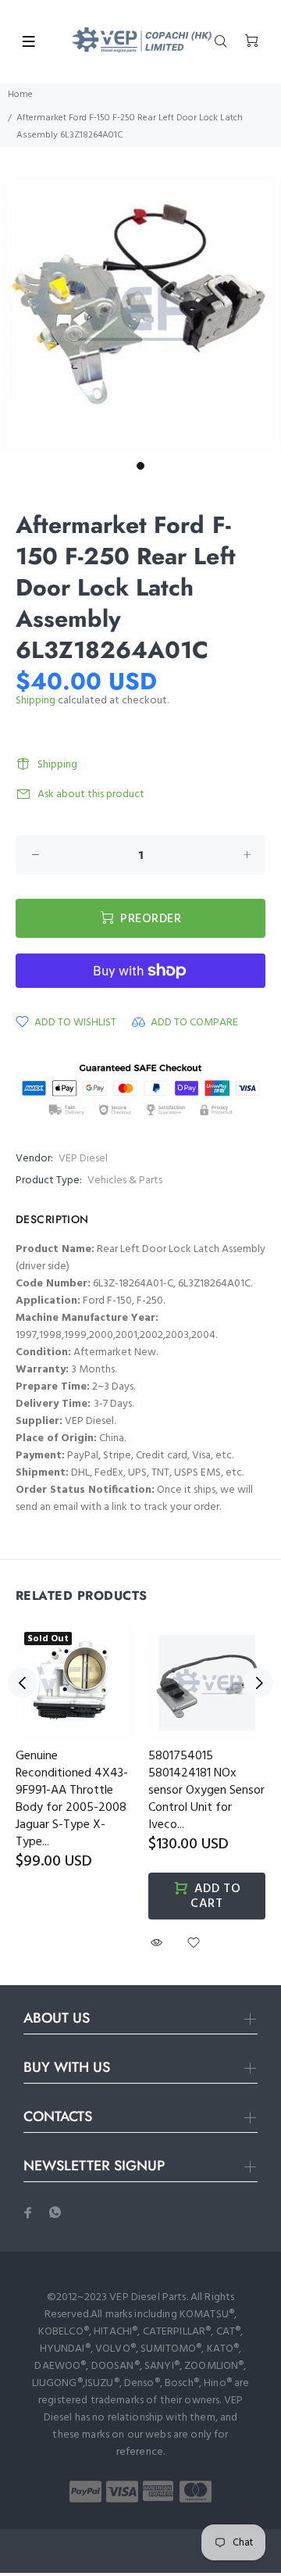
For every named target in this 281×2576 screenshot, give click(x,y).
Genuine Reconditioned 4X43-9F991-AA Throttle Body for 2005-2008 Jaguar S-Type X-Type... (72, 1799)
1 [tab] (140, 466)
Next (258, 1683)
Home (20, 95)
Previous (23, 1683)
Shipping (36, 701)
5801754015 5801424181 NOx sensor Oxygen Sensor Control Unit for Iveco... (206, 1791)
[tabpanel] (140, 313)
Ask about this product (91, 794)
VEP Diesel (83, 1159)
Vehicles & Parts (125, 1181)
